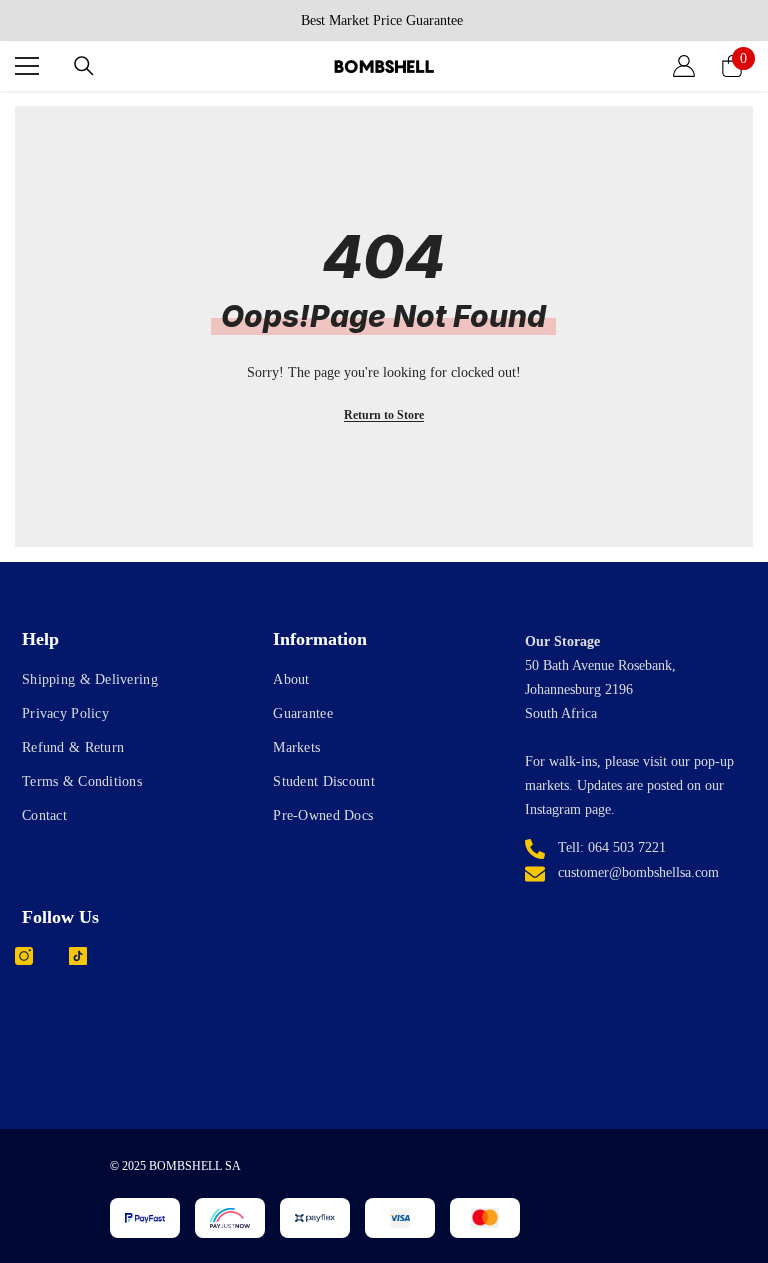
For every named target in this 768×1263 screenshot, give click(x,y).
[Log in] (684, 66)
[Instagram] (24, 956)
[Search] (84, 66)
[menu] (27, 66)
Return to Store (384, 415)
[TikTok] (78, 956)
